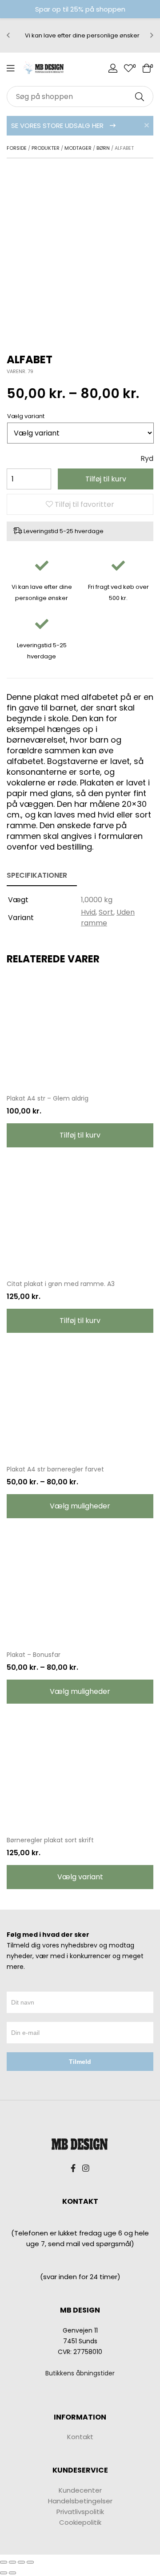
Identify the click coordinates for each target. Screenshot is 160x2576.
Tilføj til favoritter (84, 504)
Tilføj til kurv (106, 479)
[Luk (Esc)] (4, 2562)
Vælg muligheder (80, 1506)
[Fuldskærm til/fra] (21, 2562)
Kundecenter (80, 2490)
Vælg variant (80, 1877)
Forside (17, 148)
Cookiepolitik (80, 2522)
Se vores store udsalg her (58, 125)
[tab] (42, 876)
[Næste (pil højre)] (12, 2573)
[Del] (12, 2562)
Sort (106, 912)
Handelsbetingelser (80, 2501)
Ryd (147, 458)
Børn (103, 148)
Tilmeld (80, 2062)
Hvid (88, 912)
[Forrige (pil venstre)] (4, 2573)
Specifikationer (37, 875)
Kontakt (80, 2437)
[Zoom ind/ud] (30, 2562)
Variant (34, 416)
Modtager (78, 148)
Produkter (46, 148)
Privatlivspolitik (80, 2512)
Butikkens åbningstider (80, 2373)
